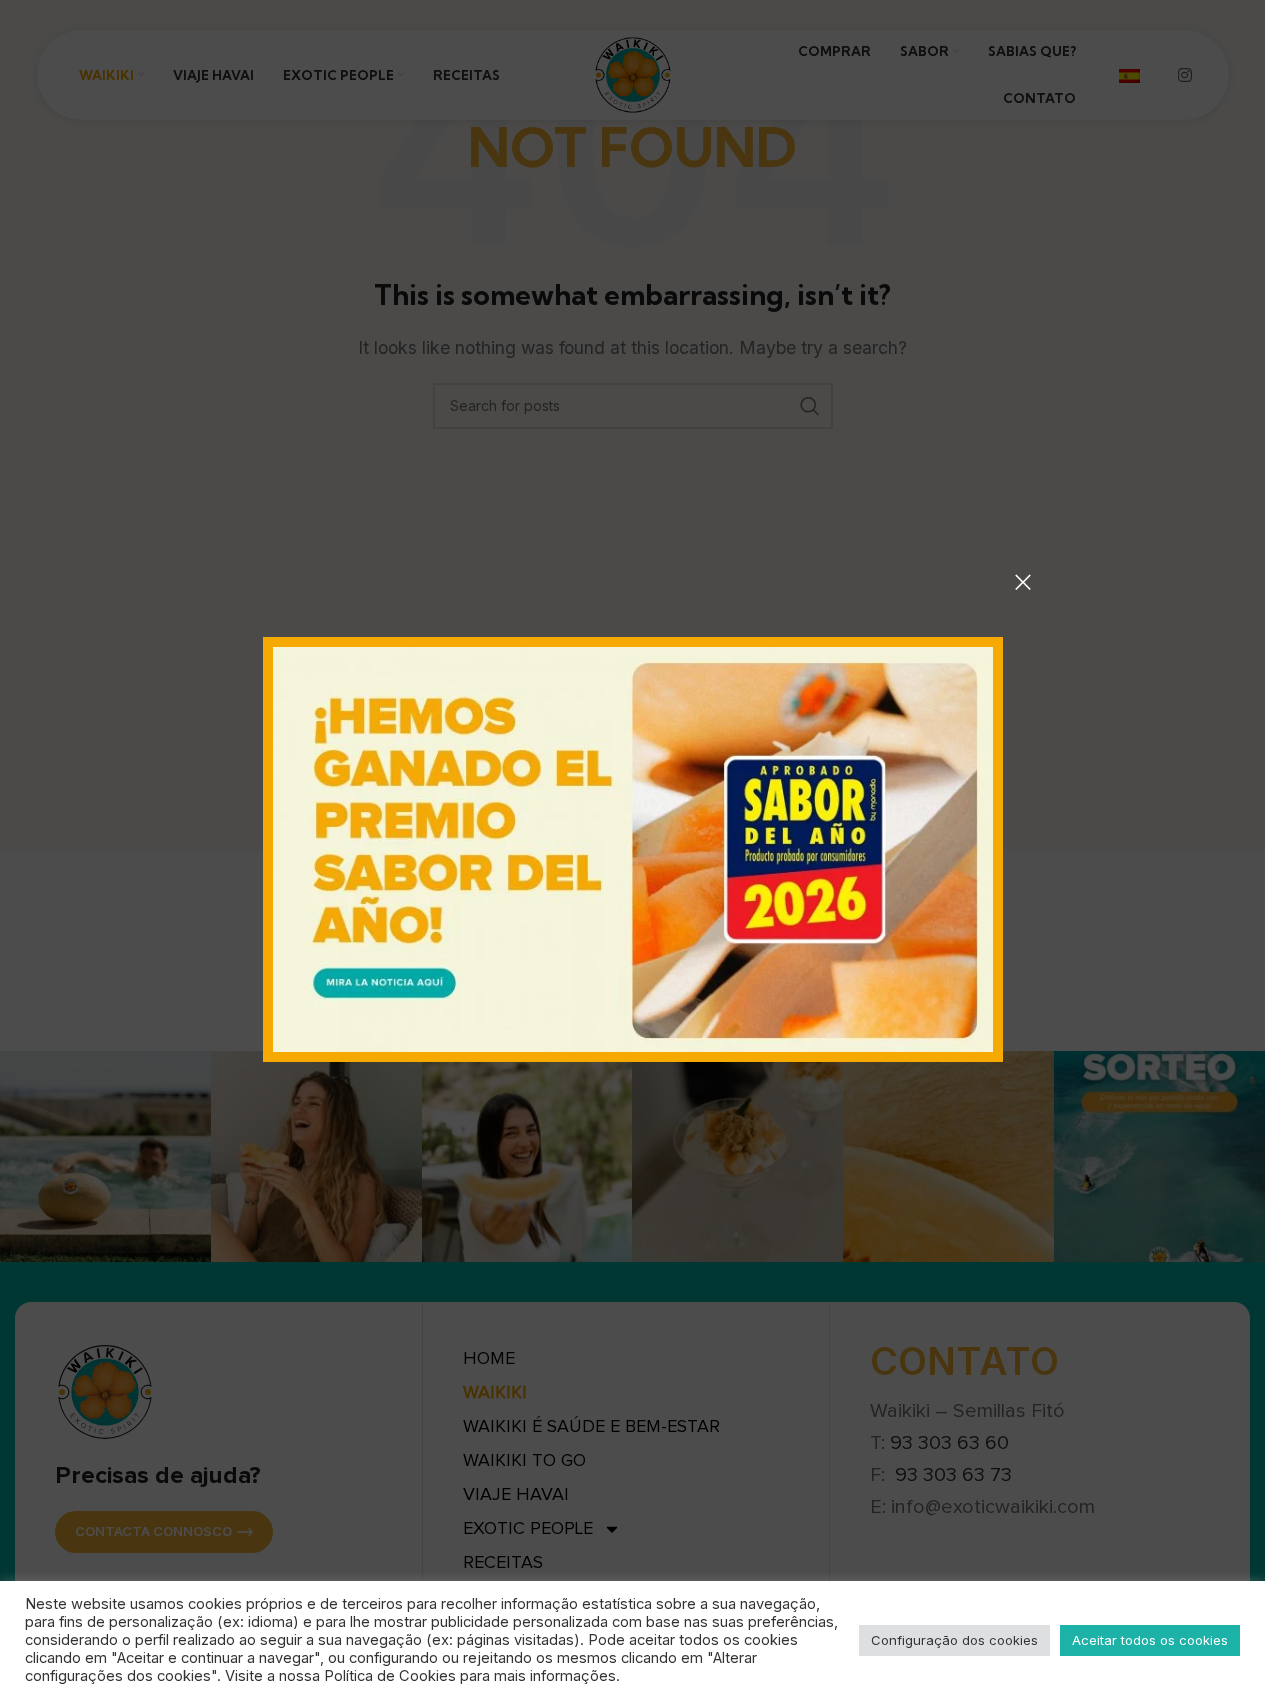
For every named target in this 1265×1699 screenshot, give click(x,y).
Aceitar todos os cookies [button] (1150, 1640)
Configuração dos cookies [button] (954, 1640)
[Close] (1023, 582)
